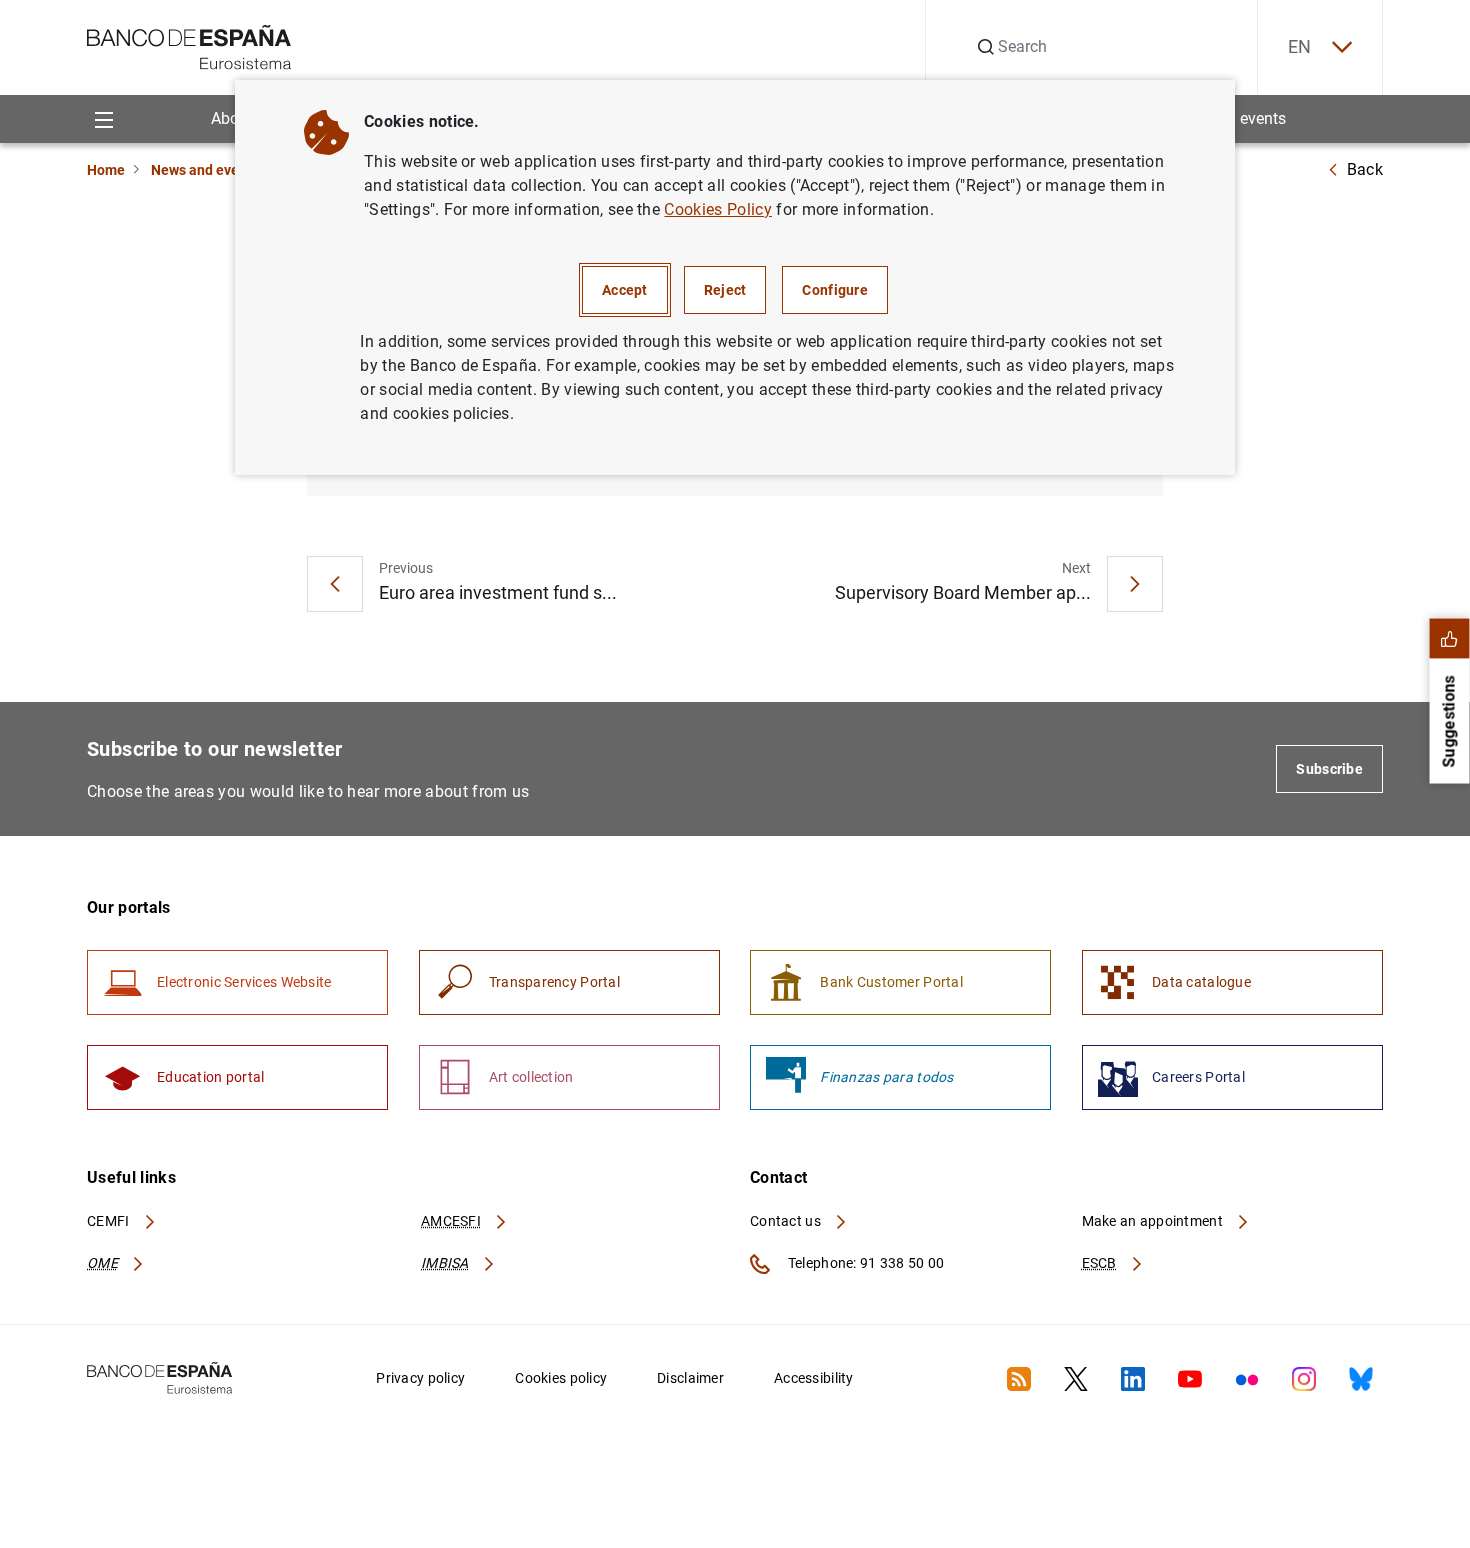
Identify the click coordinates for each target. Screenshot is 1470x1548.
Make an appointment (1154, 1221)
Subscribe (1329, 769)
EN (1300, 46)
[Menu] (103, 118)
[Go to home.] (189, 45)
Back (1365, 169)
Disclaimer (690, 1378)
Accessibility (814, 1378)
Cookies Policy (717, 209)
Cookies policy (561, 1378)
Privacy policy (420, 1378)
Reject (725, 290)
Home (106, 170)
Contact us (787, 1221)
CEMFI (110, 1221)
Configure (835, 290)
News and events (205, 170)
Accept (625, 290)
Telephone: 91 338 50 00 (864, 1263)
